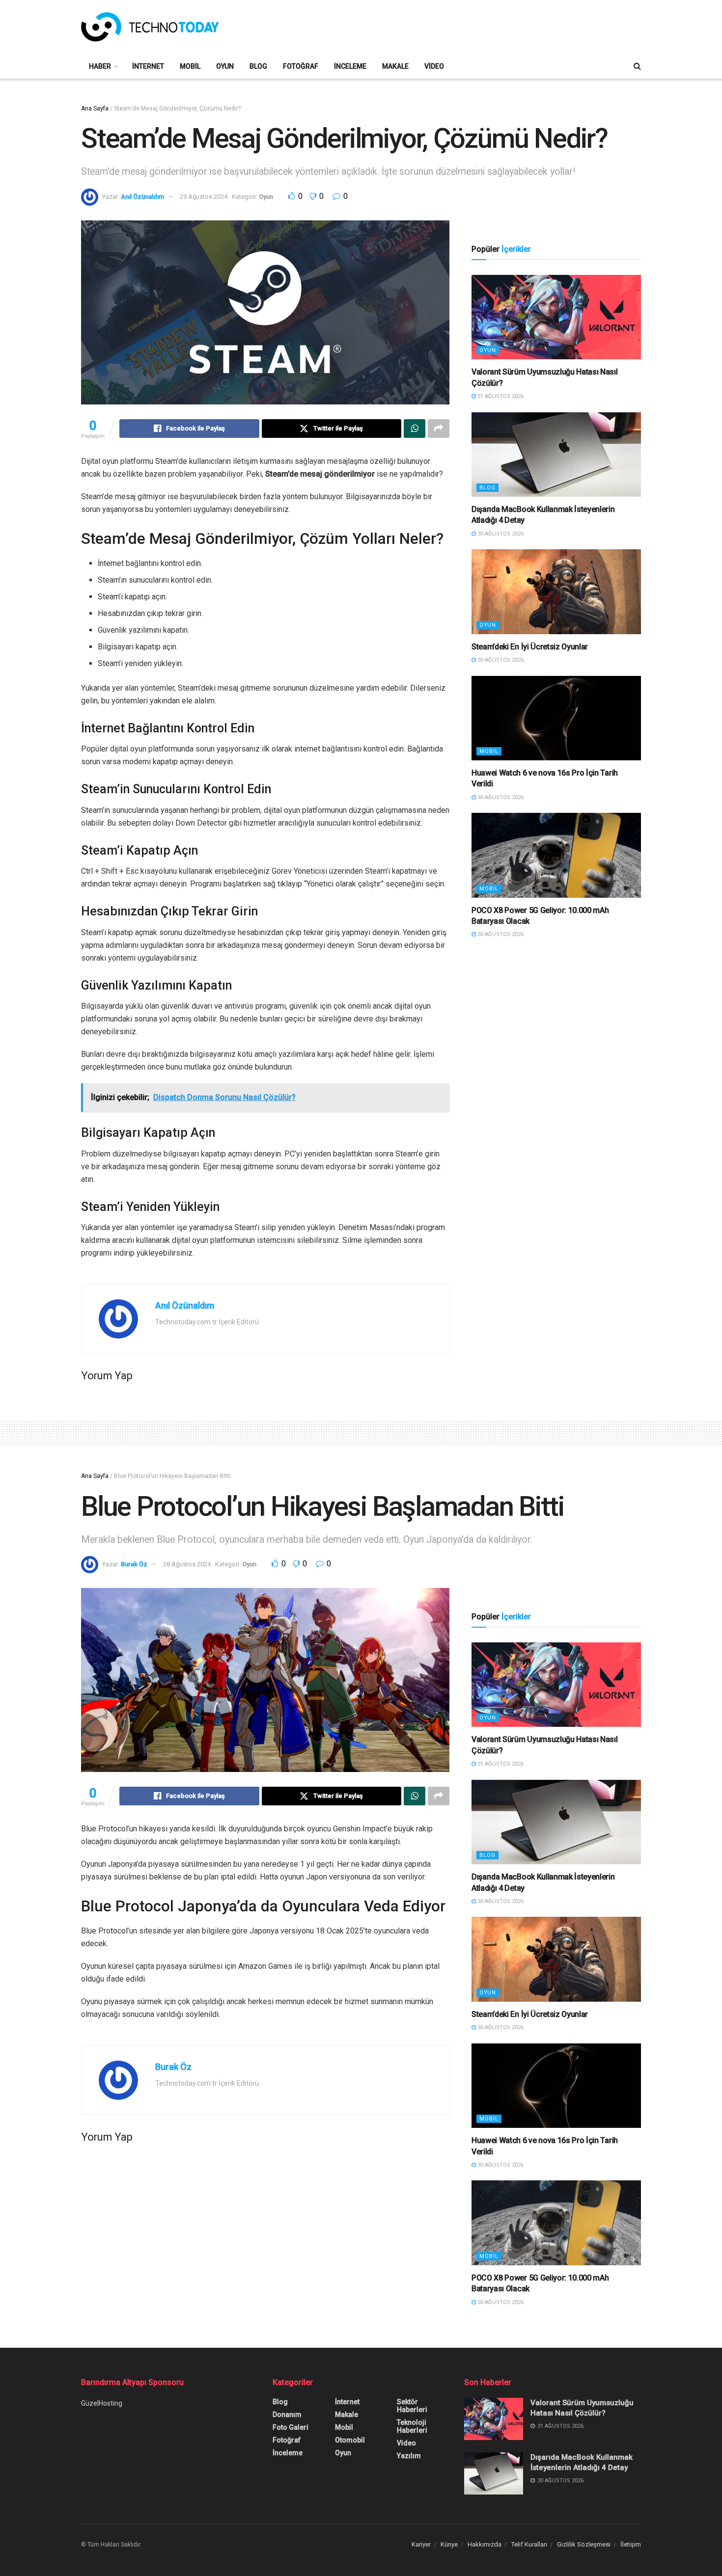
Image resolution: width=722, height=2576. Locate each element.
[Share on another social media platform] (439, 429)
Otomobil (350, 2440)
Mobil (190, 66)
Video (434, 66)
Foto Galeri (291, 2427)
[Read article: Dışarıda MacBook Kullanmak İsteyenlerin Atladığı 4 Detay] (556, 455)
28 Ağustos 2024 (187, 1564)
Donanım (287, 2415)
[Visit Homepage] (150, 27)
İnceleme (350, 66)
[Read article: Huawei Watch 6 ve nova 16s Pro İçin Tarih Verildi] (556, 718)
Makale (395, 66)
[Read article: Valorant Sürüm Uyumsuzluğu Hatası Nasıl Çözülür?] (556, 317)
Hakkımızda (485, 2544)
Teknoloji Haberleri (412, 2426)
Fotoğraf (301, 66)
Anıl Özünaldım (142, 197)
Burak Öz (134, 1564)
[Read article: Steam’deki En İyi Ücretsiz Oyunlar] (556, 592)
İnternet (148, 66)
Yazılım (409, 2456)
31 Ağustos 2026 (500, 396)
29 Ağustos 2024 (204, 197)
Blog (258, 66)
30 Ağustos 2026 (500, 534)
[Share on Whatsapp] (415, 429)
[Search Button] (637, 66)
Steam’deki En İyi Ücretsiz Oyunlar (530, 647)
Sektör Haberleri (412, 2406)
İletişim (631, 2544)
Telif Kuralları (529, 2544)
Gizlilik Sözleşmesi (584, 2544)
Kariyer (421, 2544)
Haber (100, 66)
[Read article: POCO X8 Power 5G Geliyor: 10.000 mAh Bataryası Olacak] (556, 855)
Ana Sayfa (95, 108)
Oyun (225, 66)
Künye (449, 2544)
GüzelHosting (102, 2403)
